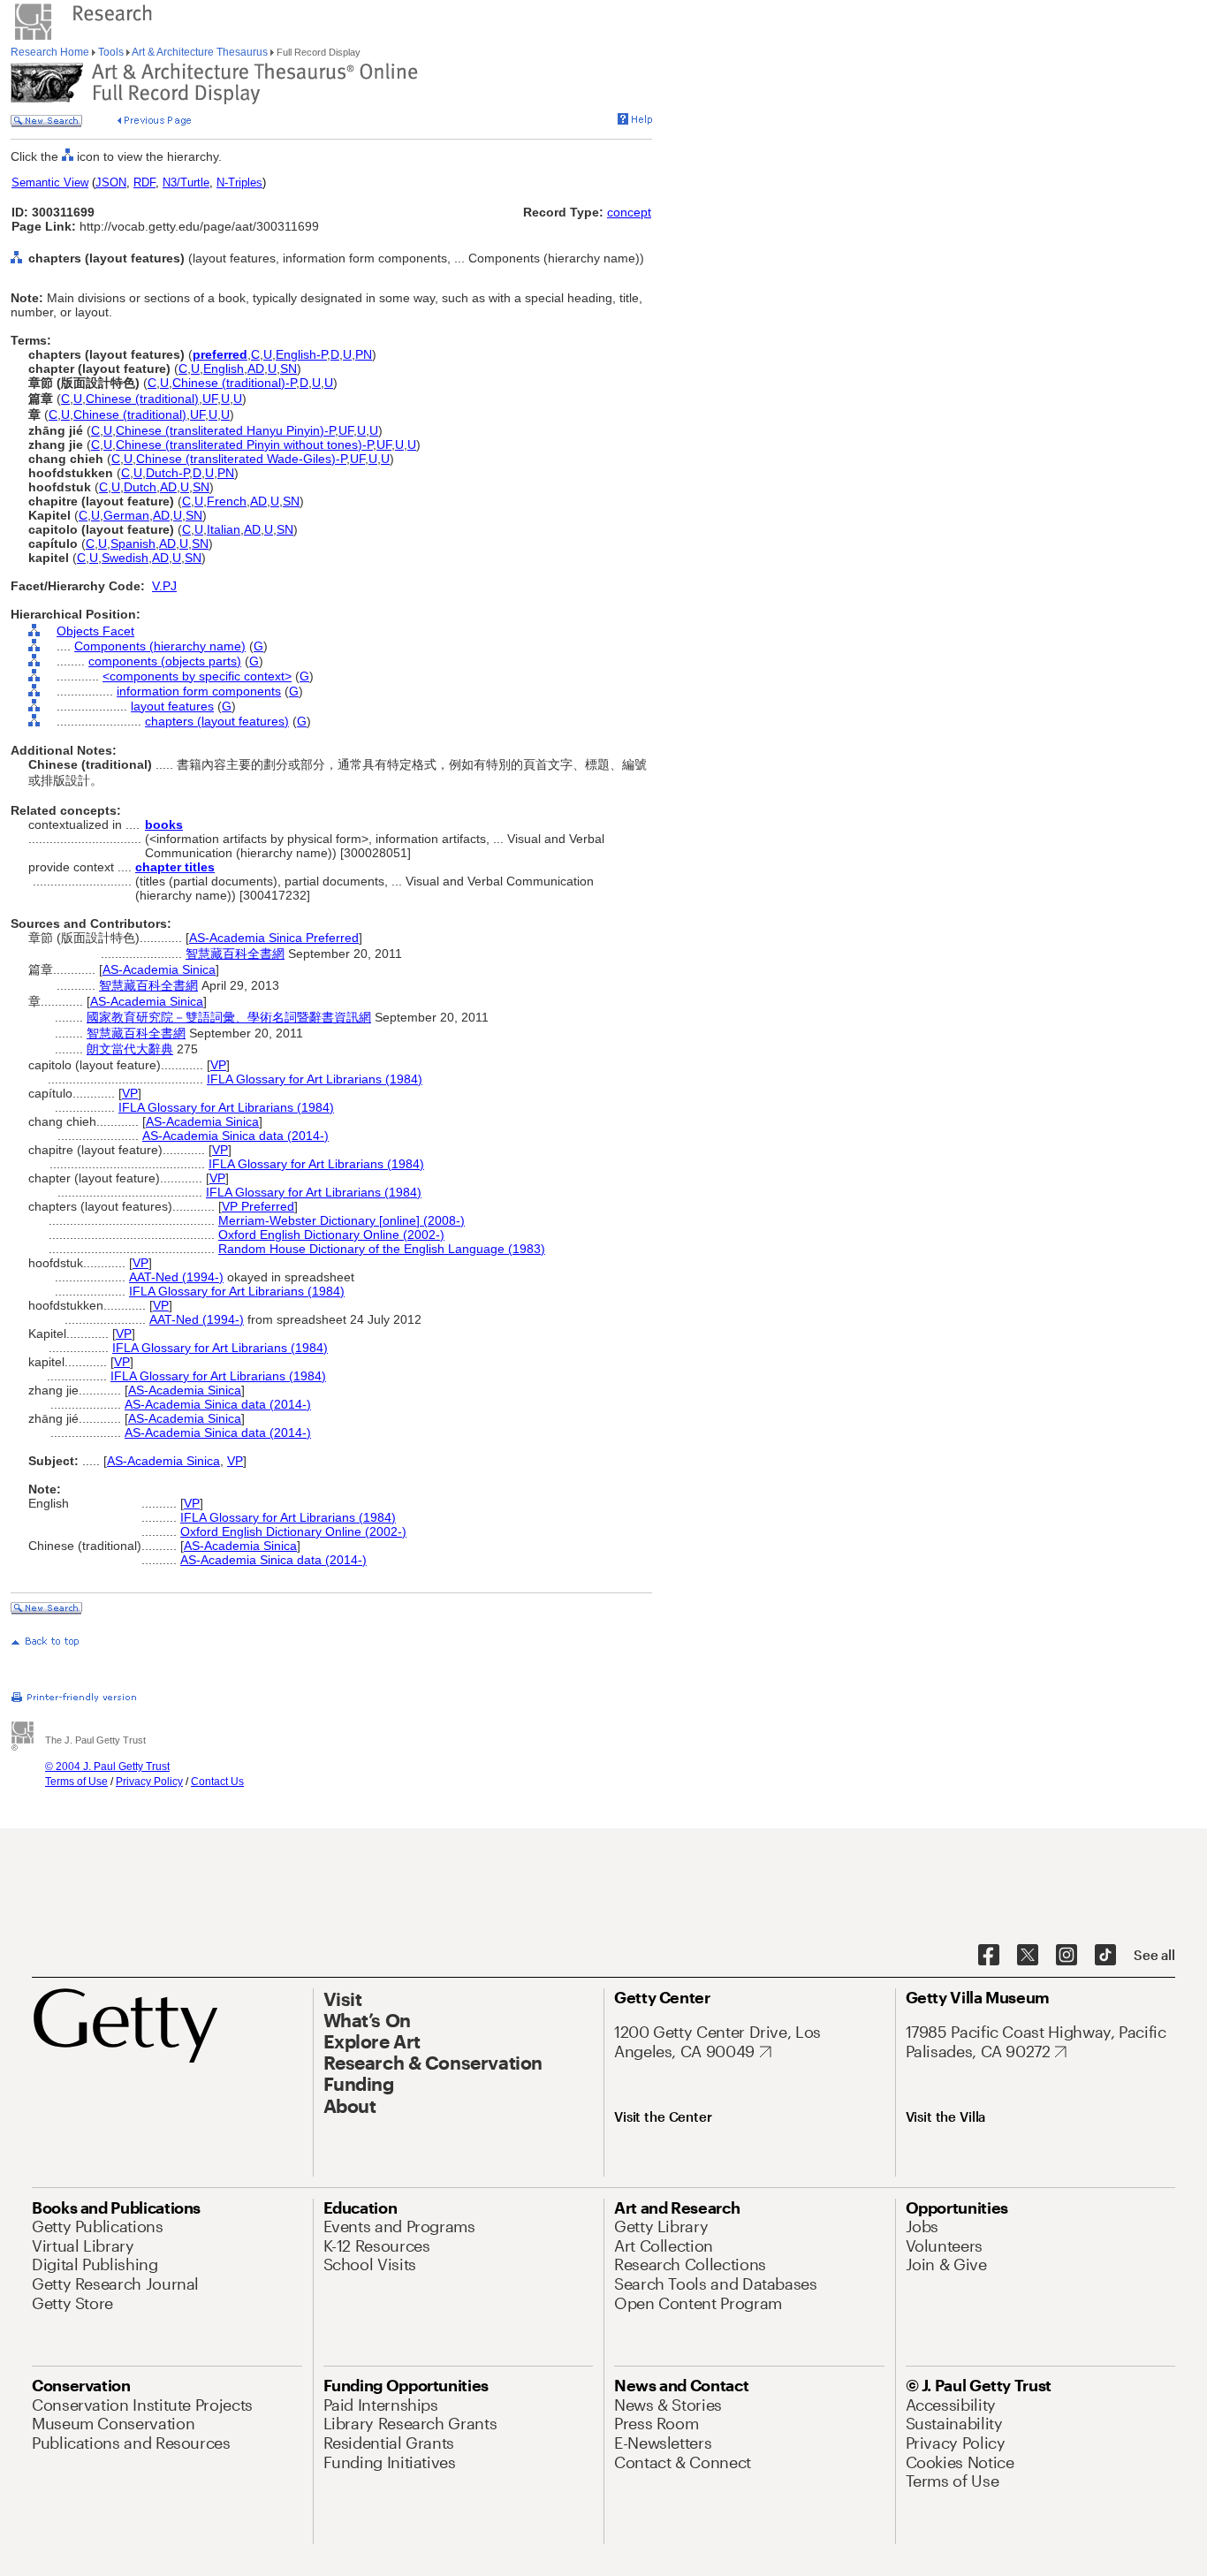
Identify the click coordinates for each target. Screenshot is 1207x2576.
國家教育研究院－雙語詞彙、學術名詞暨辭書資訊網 (229, 1017)
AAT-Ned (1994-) (176, 1277)
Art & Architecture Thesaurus (200, 52)
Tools (111, 52)
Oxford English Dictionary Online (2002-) (331, 1235)
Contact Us (217, 1782)
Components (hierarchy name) (160, 646)
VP (218, 1065)
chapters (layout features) (217, 721)
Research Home (51, 52)
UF (210, 399)
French (227, 501)
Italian (224, 529)
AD (256, 369)
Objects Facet (95, 631)
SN (288, 369)
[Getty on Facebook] (989, 1956)
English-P (301, 354)
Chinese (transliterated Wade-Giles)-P (241, 459)
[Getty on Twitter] (1028, 1956)
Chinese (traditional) (142, 399)
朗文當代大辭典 (130, 1049)
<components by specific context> (197, 676)
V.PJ (164, 586)
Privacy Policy (149, 1782)
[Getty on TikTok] (1105, 1956)
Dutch (140, 487)
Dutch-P (167, 473)
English (224, 369)
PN (364, 354)
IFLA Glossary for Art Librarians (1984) (315, 1079)
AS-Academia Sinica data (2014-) (235, 1136)
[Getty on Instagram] (1067, 1956)
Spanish (133, 543)
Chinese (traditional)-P (234, 383)
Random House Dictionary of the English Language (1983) (382, 1249)
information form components (199, 691)
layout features (172, 706)
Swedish (125, 558)
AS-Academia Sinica (159, 969)
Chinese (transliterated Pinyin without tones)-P (244, 445)
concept (629, 212)
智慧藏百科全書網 (235, 954)
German (126, 515)
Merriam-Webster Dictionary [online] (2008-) (342, 1220)
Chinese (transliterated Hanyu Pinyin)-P (225, 430)
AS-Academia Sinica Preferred (274, 938)
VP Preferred (258, 1206)
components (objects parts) (165, 661)
